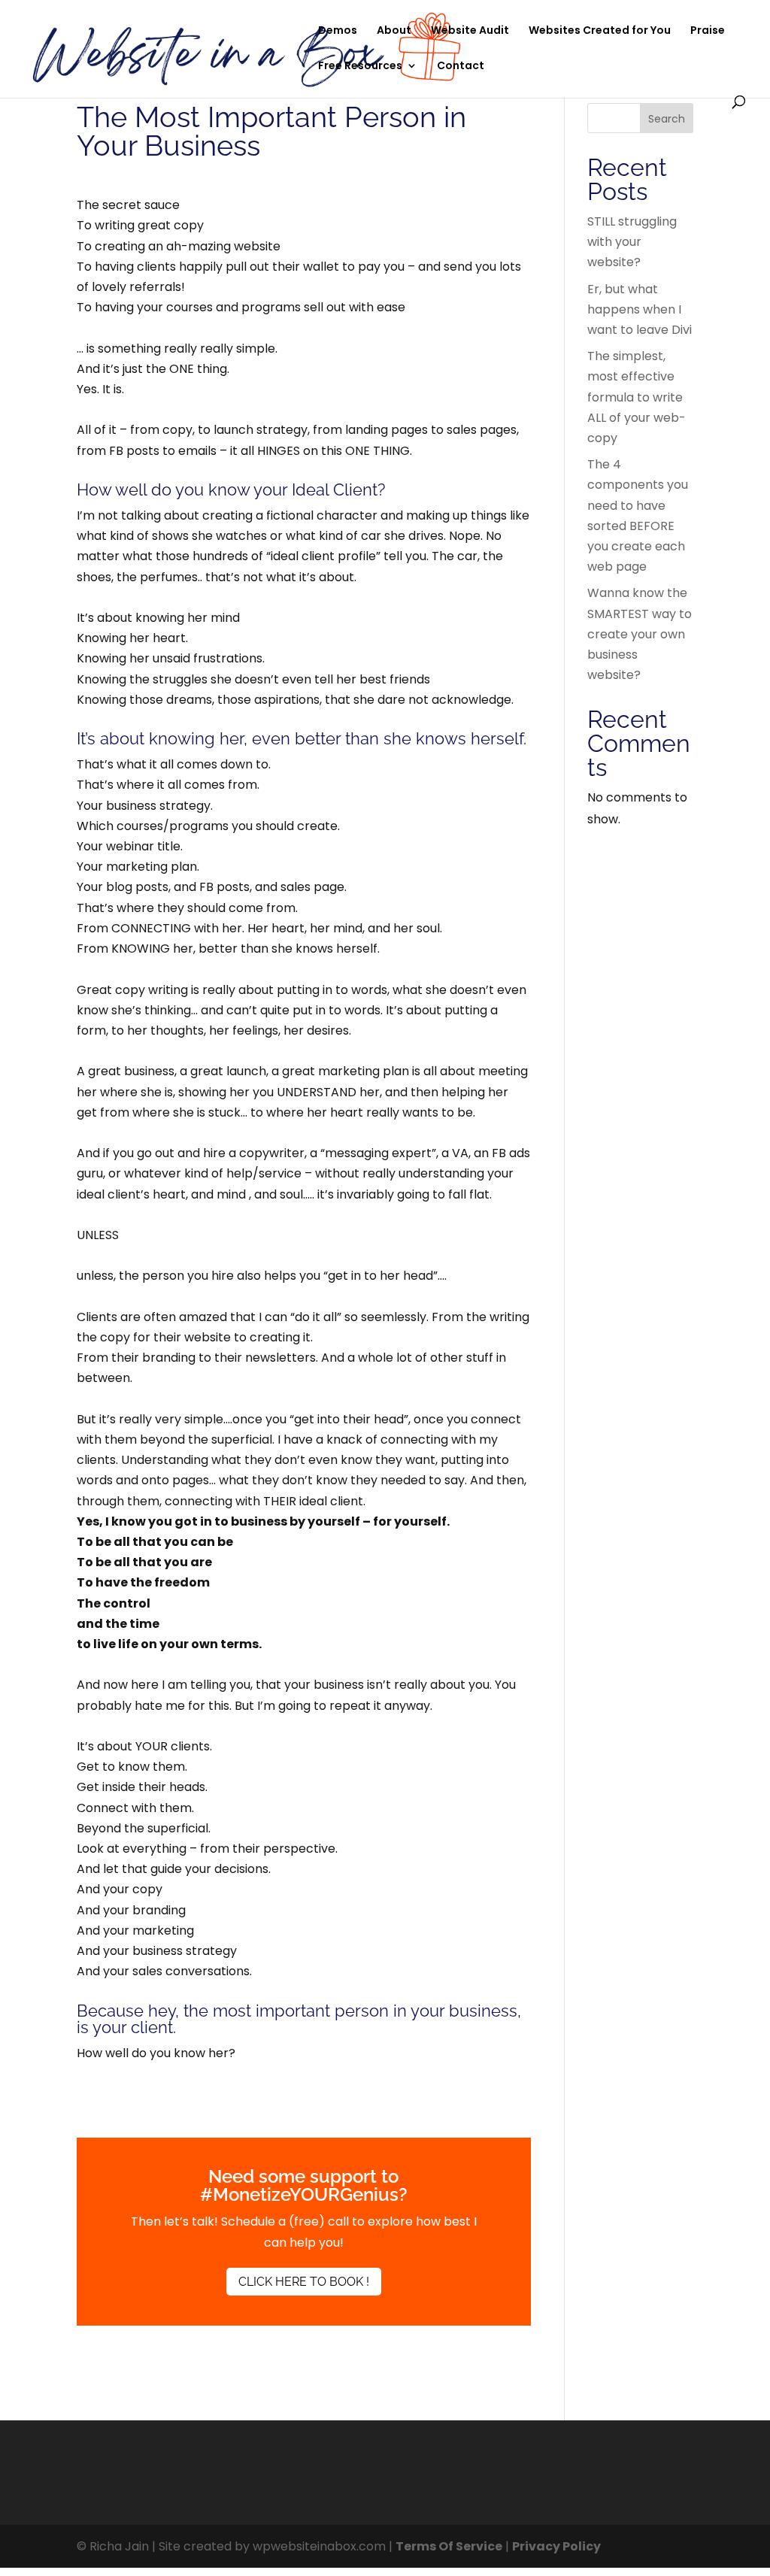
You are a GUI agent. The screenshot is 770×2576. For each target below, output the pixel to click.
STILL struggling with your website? (632, 242)
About (394, 31)
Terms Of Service (449, 2546)
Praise (708, 31)
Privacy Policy (556, 2546)
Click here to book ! (304, 2282)
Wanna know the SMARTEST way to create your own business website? (640, 634)
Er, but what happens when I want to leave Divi (640, 309)
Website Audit (470, 31)
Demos (338, 31)
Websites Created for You (600, 31)
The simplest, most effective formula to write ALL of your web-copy (637, 397)
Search (667, 119)
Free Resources (360, 67)
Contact (461, 67)
